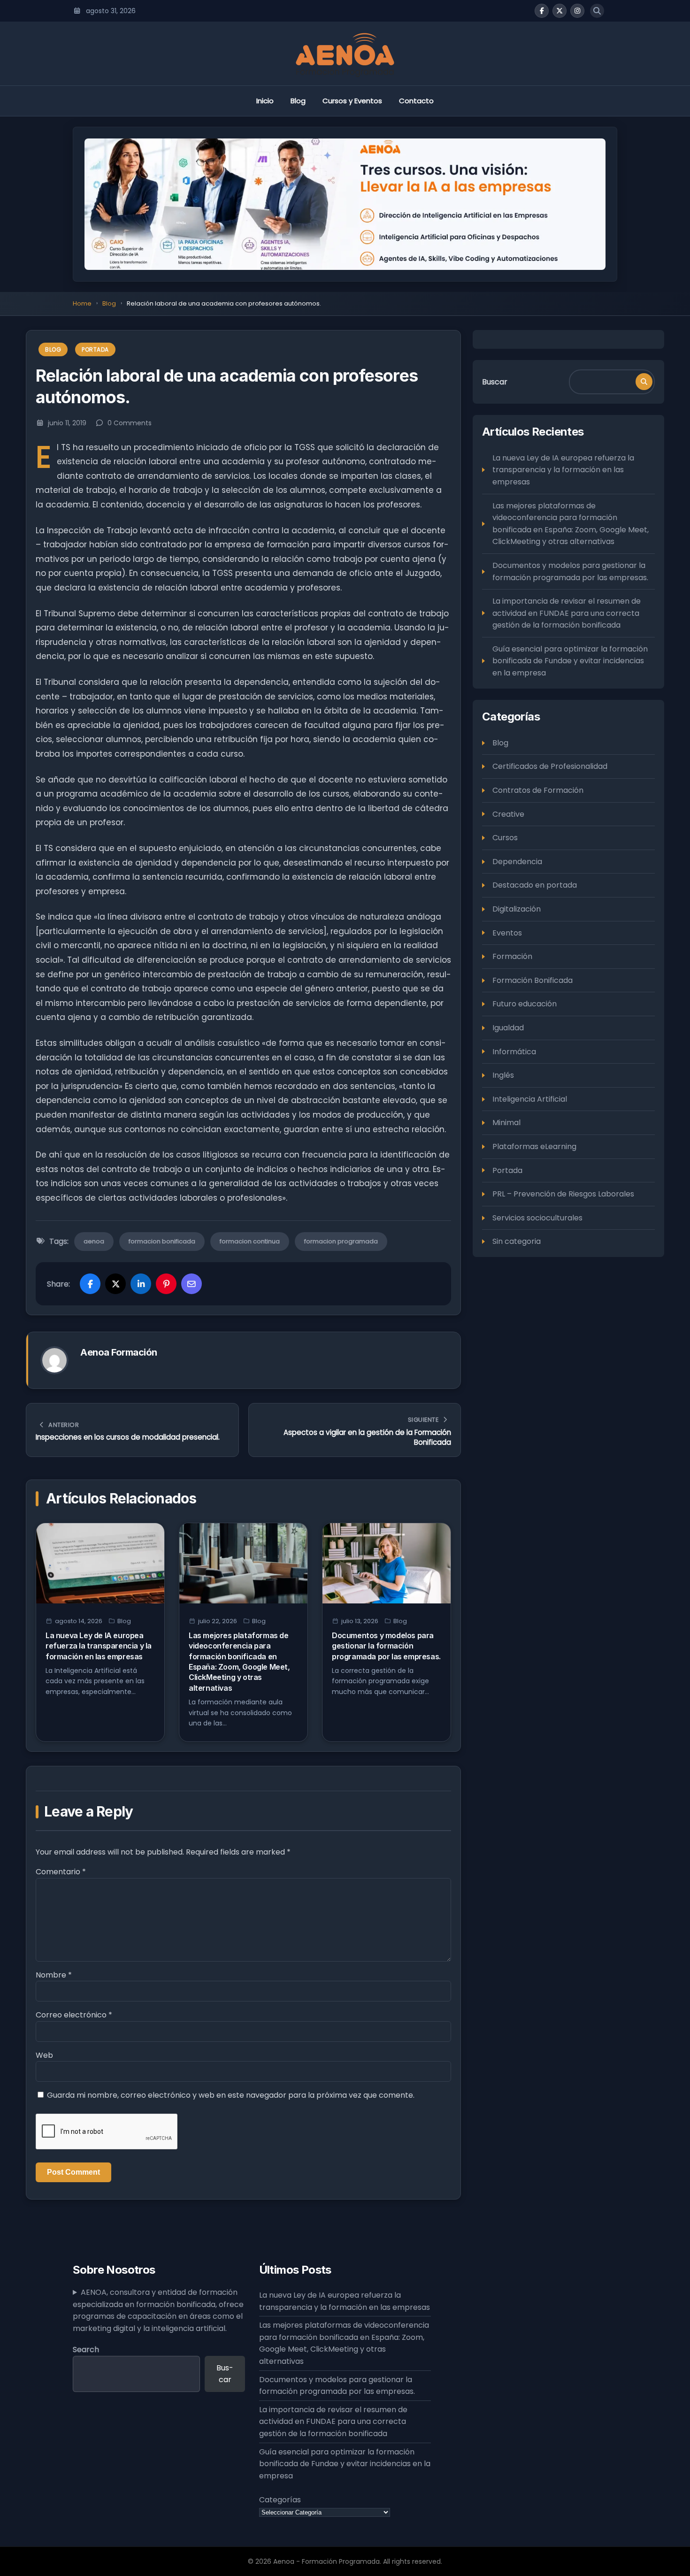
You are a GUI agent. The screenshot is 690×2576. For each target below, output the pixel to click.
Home (82, 303)
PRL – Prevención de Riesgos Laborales (563, 1193)
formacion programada (341, 1241)
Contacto (416, 101)
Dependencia (517, 861)
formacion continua (250, 1241)
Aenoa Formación (119, 1352)
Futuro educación (525, 1004)
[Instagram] (577, 11)
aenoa (94, 1241)
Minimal (506, 1123)
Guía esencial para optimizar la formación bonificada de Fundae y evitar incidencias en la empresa (570, 660)
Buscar (495, 381)
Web (44, 2055)
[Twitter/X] (560, 11)
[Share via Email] (192, 1284)
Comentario (61, 1872)
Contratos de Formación (538, 790)
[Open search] (597, 11)
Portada (95, 349)
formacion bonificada (162, 1241)
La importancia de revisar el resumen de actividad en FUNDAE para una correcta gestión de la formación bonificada (567, 613)
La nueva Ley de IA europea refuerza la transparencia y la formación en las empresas (99, 1646)
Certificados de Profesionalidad (550, 766)
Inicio (265, 101)
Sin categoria (517, 1241)
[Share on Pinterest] (166, 1284)
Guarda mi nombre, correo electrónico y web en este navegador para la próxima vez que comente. (231, 2095)
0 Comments (130, 423)
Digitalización (517, 908)
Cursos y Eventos (352, 101)
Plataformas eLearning (534, 1146)
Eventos (507, 932)
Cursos (505, 837)
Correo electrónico (74, 2015)
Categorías (280, 2500)
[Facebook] (542, 11)
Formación (512, 956)
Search (86, 2350)
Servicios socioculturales (537, 1217)
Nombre (54, 1975)
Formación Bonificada (533, 980)
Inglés (503, 1075)
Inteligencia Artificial (530, 1099)
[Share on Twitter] (115, 1284)
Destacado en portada (535, 885)
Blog (298, 101)
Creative (508, 814)
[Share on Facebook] (90, 1284)
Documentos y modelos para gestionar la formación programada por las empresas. (386, 1646)
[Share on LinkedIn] (141, 1284)
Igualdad (508, 1027)
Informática (514, 1051)
